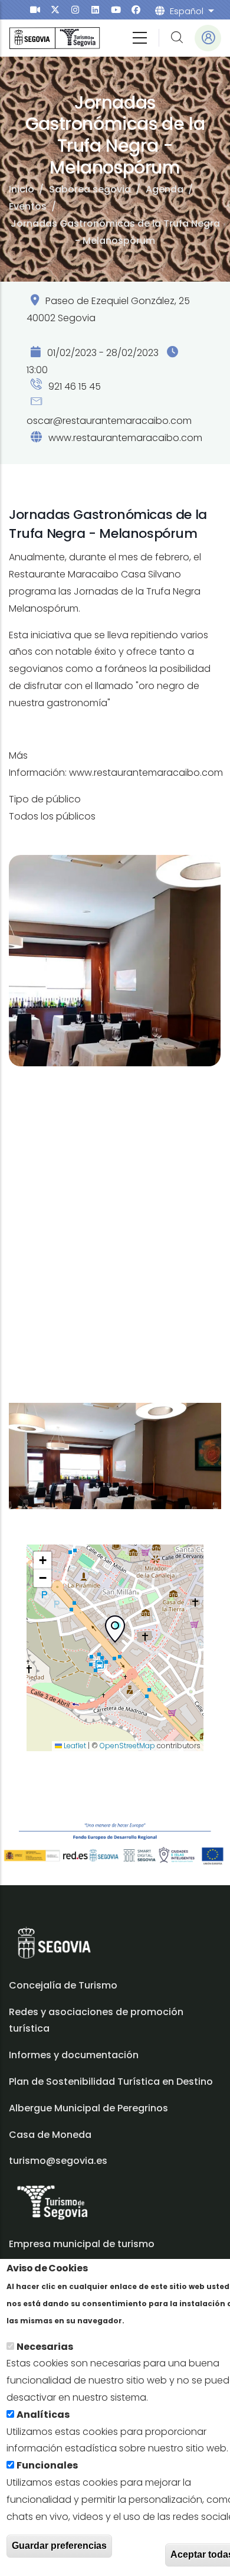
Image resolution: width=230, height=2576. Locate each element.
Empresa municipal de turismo (82, 2244)
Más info (147, 2320)
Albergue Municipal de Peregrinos (88, 2108)
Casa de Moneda (50, 2135)
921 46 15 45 (73, 386)
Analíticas (43, 2415)
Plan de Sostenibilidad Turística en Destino (111, 2082)
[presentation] (35, 10)
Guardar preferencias (59, 2546)
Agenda (165, 189)
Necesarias (45, 2347)
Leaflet (74, 1746)
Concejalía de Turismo (63, 1985)
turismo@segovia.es (58, 2161)
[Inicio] (55, 38)
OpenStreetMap (127, 1746)
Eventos (28, 206)
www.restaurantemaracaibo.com (125, 438)
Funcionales (47, 2465)
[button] (115, 1631)
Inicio (22, 189)
